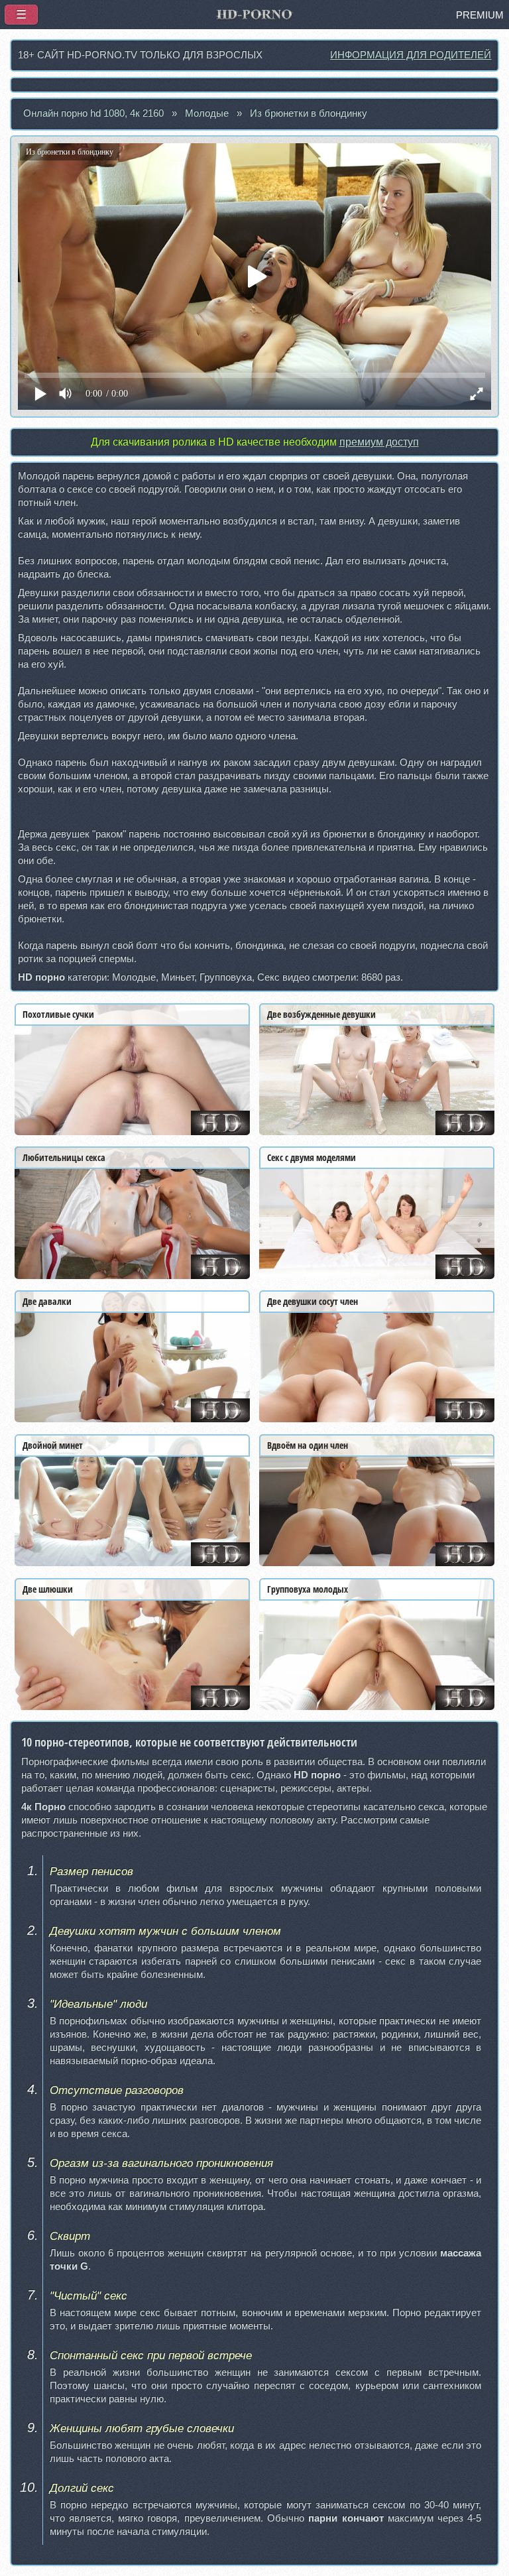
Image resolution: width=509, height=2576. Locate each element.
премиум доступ (379, 442)
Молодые (207, 113)
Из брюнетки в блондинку (309, 113)
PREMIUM (480, 15)
